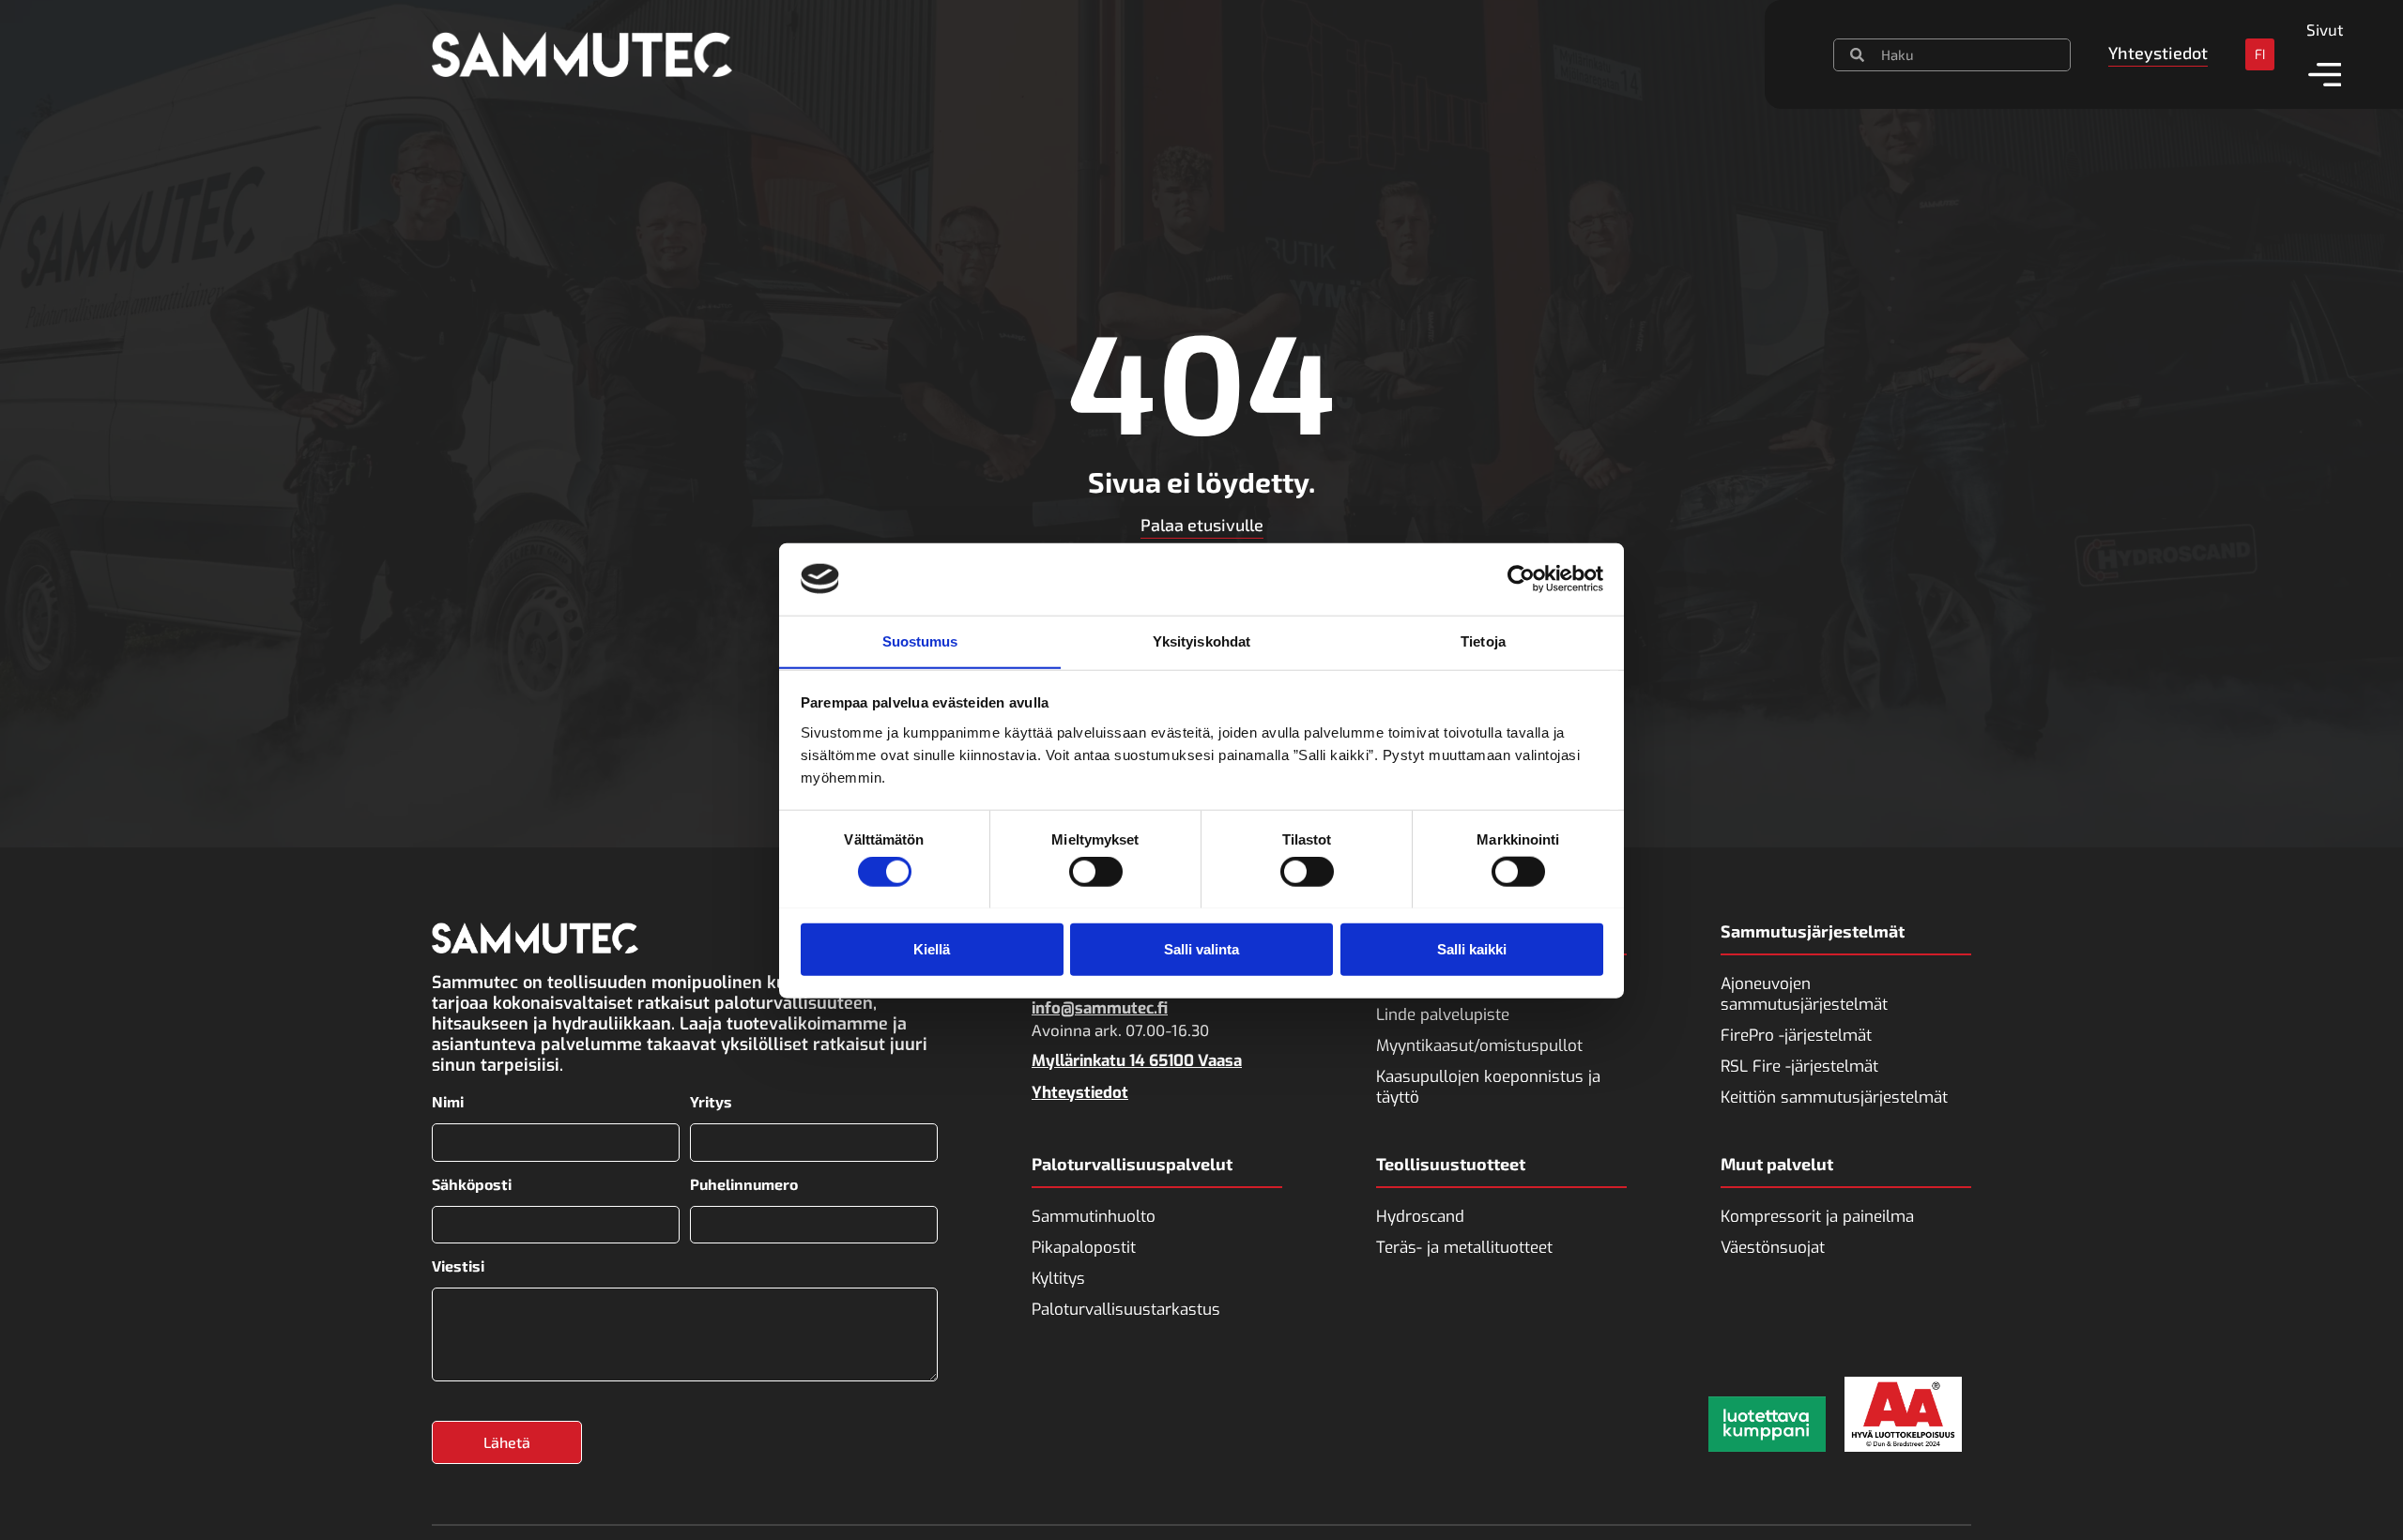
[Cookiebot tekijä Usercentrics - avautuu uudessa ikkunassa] (1521, 579)
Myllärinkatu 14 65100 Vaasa (1137, 1061)
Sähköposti (472, 1184)
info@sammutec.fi (1100, 1008)
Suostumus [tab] (920, 640)
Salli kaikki (1472, 948)
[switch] (1096, 871)
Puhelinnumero (744, 1184)
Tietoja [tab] (1483, 640)
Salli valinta (1201, 948)
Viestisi (458, 1266)
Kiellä (932, 948)
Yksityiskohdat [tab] (1201, 640)
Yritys (711, 1102)
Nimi (448, 1102)
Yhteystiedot (1080, 1093)
